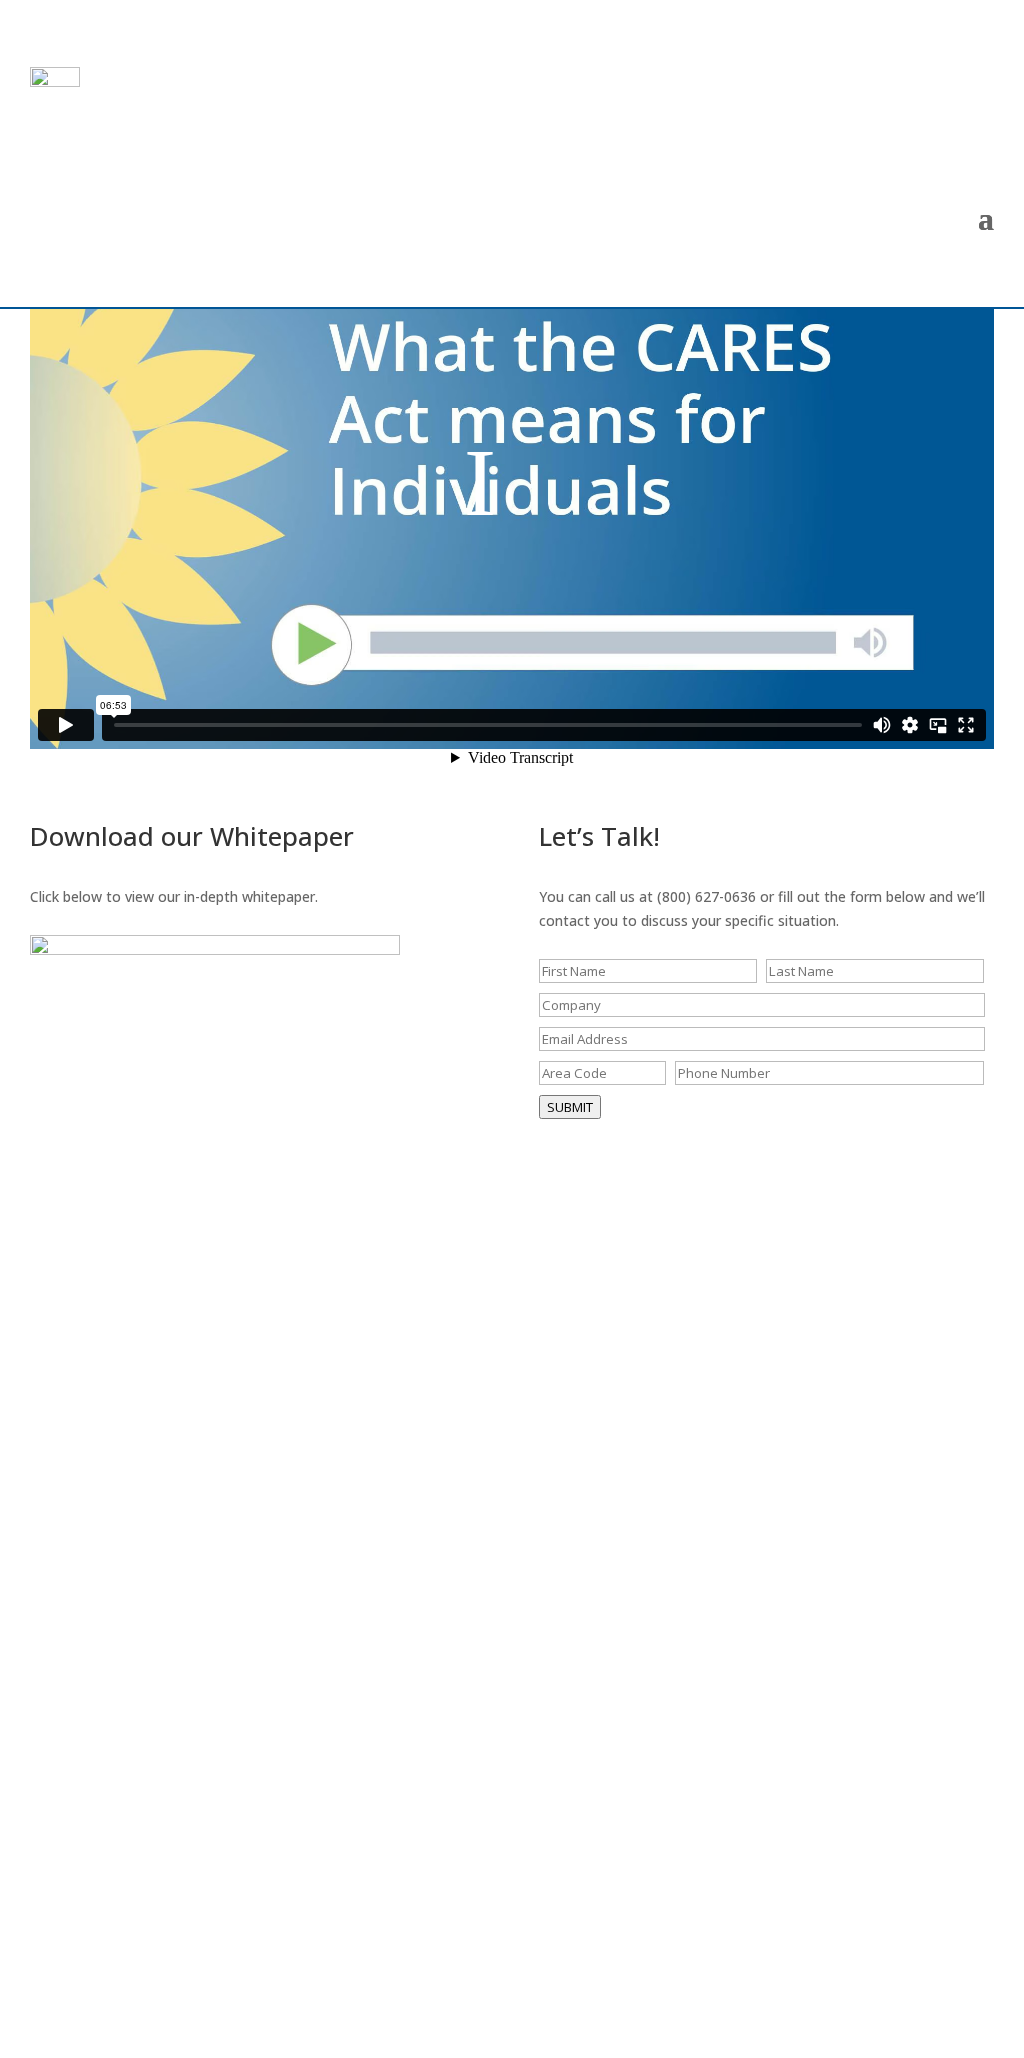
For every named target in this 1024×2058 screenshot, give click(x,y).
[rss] (971, 1978)
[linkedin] (920, 1978)
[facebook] (872, 1978)
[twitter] (823, 1978)
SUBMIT (570, 1107)
